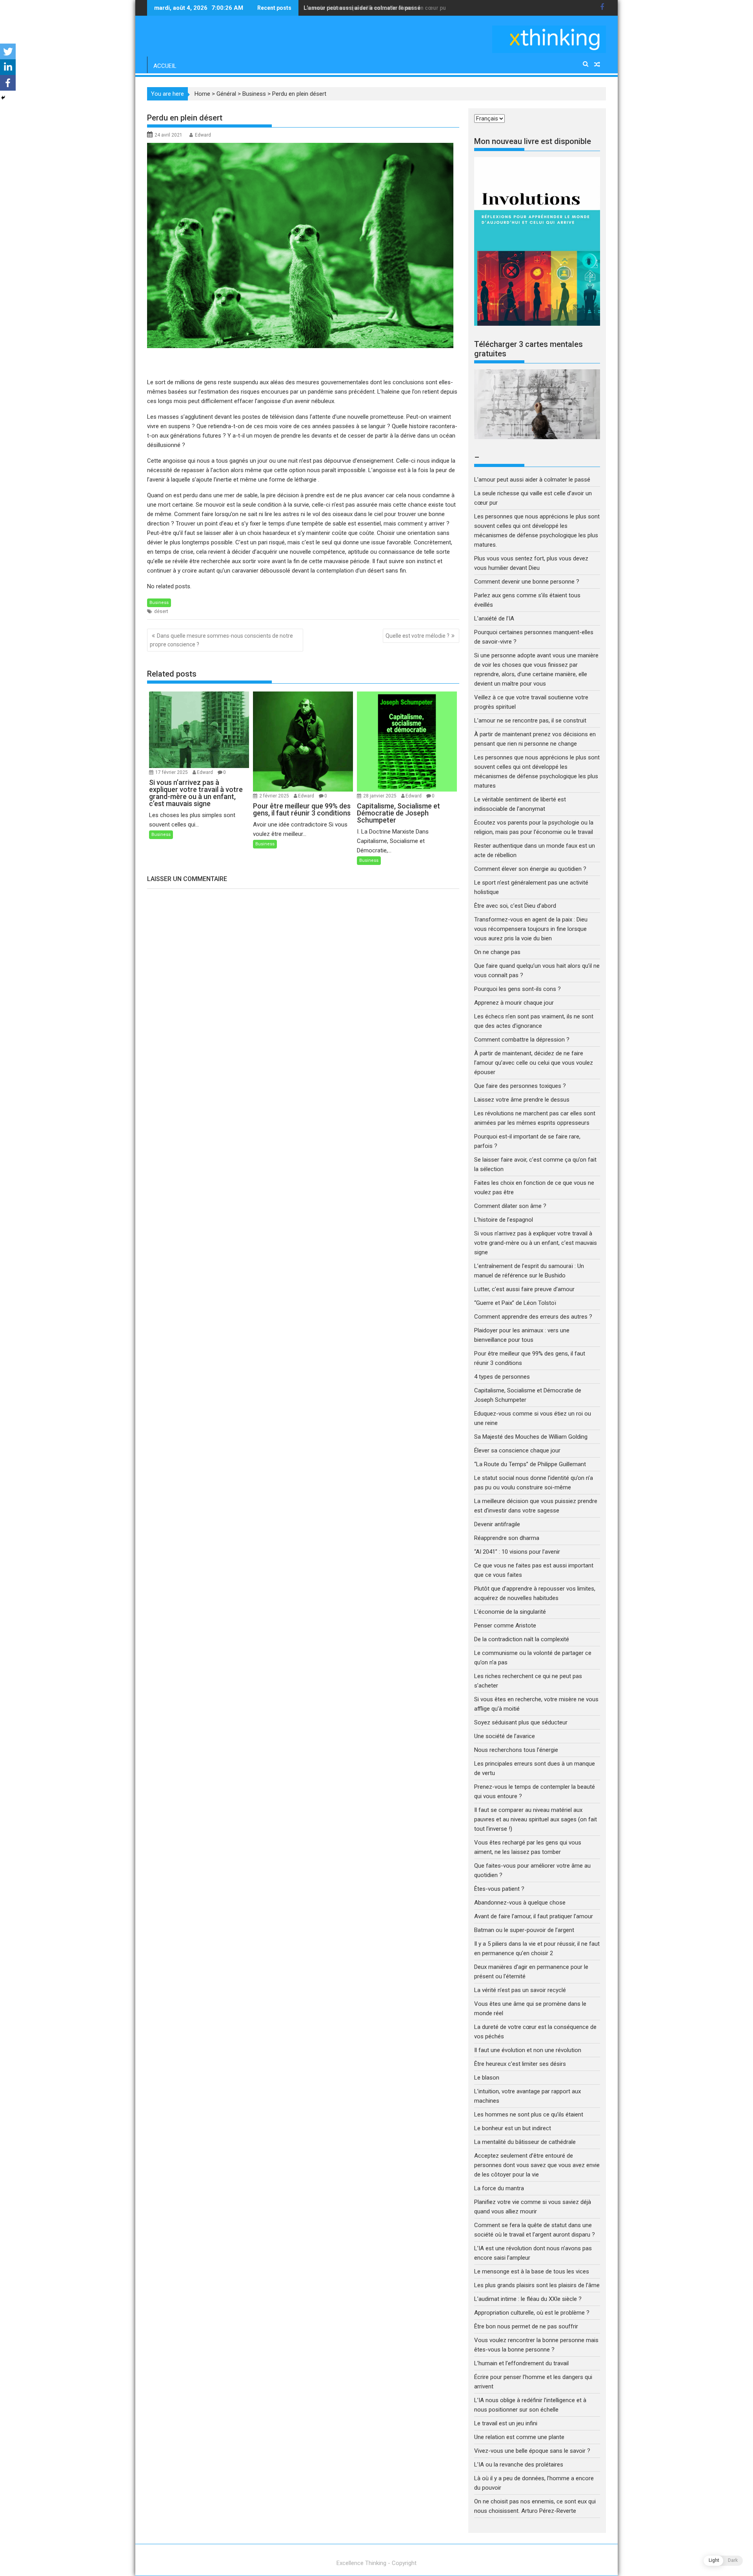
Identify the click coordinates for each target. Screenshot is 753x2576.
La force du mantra (499, 2188)
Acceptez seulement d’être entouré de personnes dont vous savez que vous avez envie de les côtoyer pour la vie (537, 2165)
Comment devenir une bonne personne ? (527, 582)
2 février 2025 (275, 796)
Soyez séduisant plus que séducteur (521, 1722)
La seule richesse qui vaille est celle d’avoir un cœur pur (376, 8)
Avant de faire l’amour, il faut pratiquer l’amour (534, 1916)
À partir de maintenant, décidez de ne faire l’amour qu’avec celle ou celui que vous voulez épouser (534, 1063)
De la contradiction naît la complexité (522, 1639)
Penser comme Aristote (505, 1626)
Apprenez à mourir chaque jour (514, 1003)
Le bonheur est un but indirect (513, 2128)
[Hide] (3, 98)
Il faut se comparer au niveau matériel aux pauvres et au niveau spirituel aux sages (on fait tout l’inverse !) (536, 1819)
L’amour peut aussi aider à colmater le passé (532, 480)
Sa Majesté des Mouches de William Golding (531, 1437)
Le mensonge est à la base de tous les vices (532, 2271)
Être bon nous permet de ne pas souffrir (526, 2326)
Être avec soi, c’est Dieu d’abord (515, 906)
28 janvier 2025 (380, 796)
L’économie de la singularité (510, 1612)
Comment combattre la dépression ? (522, 1040)
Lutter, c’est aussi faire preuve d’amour (524, 1289)
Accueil (165, 66)
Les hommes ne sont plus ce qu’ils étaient (529, 2114)
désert (161, 611)
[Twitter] (8, 51)
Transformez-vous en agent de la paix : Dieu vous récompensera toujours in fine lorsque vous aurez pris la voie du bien (531, 929)
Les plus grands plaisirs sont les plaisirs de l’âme (537, 2285)
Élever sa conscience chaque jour (517, 1450)
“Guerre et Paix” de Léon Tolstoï (515, 1303)
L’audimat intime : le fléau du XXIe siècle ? (528, 2299)
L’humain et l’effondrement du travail (521, 2363)
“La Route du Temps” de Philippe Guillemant (530, 1464)
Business (254, 94)
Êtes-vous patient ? (499, 1889)
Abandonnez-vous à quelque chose (520, 1903)
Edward (203, 135)
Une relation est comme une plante (519, 2437)
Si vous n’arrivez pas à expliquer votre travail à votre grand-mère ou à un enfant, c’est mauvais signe (536, 1243)
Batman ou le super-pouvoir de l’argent (524, 1930)
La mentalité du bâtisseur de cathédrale (525, 2142)
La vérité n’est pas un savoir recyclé (520, 1990)
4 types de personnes (502, 1377)
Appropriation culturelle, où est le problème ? (532, 2313)
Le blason (487, 2078)
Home (202, 94)
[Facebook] (8, 83)
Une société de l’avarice (505, 1736)
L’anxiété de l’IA (494, 618)
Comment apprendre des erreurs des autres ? (533, 1317)
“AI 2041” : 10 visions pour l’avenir (517, 1552)
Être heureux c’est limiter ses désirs (520, 2064)
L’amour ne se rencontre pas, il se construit (530, 721)
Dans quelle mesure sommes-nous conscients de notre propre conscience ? (221, 640)
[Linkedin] (8, 67)
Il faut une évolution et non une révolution (528, 2050)
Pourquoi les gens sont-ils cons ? (517, 989)
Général (226, 94)
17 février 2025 (172, 772)
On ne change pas (497, 952)
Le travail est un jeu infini (506, 2423)
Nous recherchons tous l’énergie (516, 1750)
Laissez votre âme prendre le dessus (522, 1100)
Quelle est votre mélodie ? (417, 636)
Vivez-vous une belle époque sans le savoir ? (532, 2451)
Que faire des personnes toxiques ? (520, 1086)
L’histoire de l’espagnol (504, 1220)
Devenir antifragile (497, 1524)
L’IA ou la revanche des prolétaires (519, 2465)
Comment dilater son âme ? (510, 1206)
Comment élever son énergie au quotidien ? (530, 869)
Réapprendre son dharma (507, 1538)
